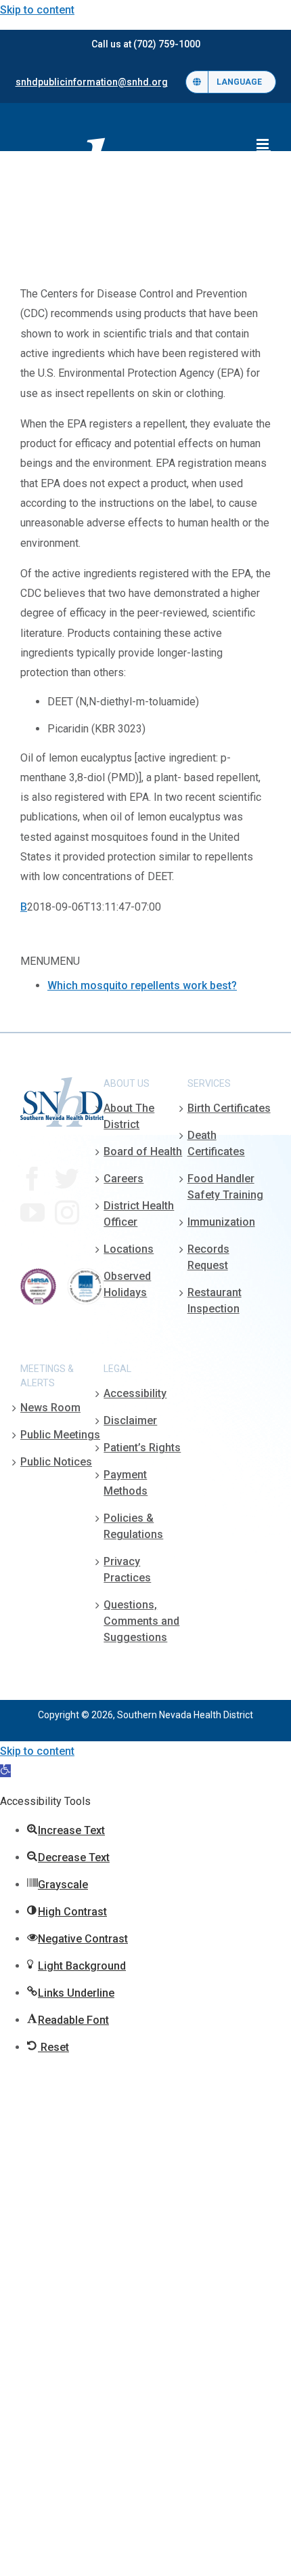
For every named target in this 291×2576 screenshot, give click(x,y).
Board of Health (143, 1151)
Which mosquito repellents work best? (142, 985)
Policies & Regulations (133, 1526)
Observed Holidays (127, 1284)
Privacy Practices (127, 1570)
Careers (124, 1179)
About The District (129, 1116)
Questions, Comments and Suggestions (141, 1621)
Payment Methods (126, 1483)
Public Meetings (60, 1435)
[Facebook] (32, 1179)
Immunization (221, 1222)
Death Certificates (216, 1143)
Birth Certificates (229, 1108)
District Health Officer (139, 1214)
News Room (50, 1408)
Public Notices (56, 1462)
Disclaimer (130, 1420)
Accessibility (135, 1393)
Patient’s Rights (142, 1448)
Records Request (208, 1257)
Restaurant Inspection (215, 1301)
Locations (129, 1249)
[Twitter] (67, 1179)
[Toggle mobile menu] (264, 144)
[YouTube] (32, 1213)
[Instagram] (67, 1213)
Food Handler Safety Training (225, 1187)
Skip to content (37, 10)
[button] (5, 1771)
